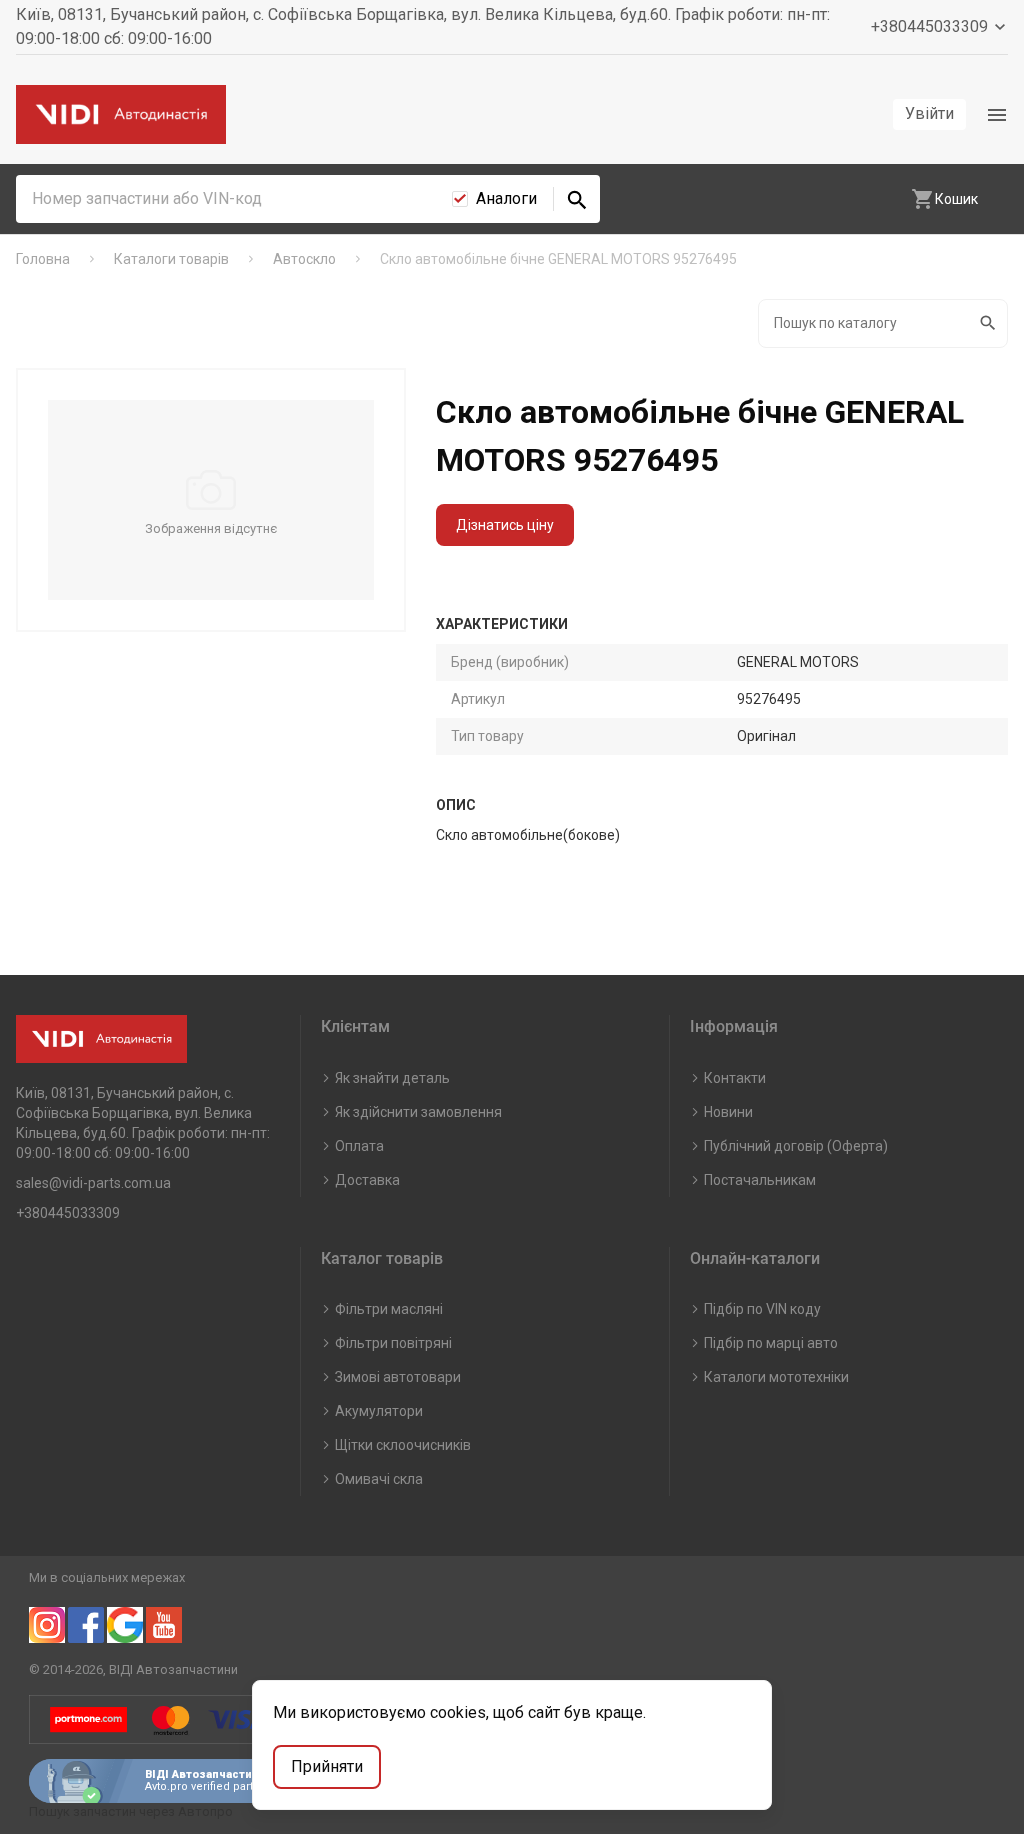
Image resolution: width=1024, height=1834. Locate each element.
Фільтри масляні (389, 1309)
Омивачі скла (379, 1479)
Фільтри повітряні (393, 1343)
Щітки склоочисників (403, 1445)
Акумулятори (379, 1411)
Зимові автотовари (398, 1377)
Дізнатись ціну (505, 525)
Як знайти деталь (392, 1078)
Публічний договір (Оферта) (796, 1146)
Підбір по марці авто (771, 1343)
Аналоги (506, 198)
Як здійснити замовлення (418, 1112)
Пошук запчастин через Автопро (131, 1811)
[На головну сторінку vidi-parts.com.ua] (121, 114)
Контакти (735, 1078)
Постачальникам (760, 1180)
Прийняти (327, 1766)
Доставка (367, 1180)
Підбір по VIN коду (762, 1309)
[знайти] (577, 199)
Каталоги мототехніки (776, 1377)
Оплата (359, 1146)
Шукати (989, 323)
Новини (728, 1112)
